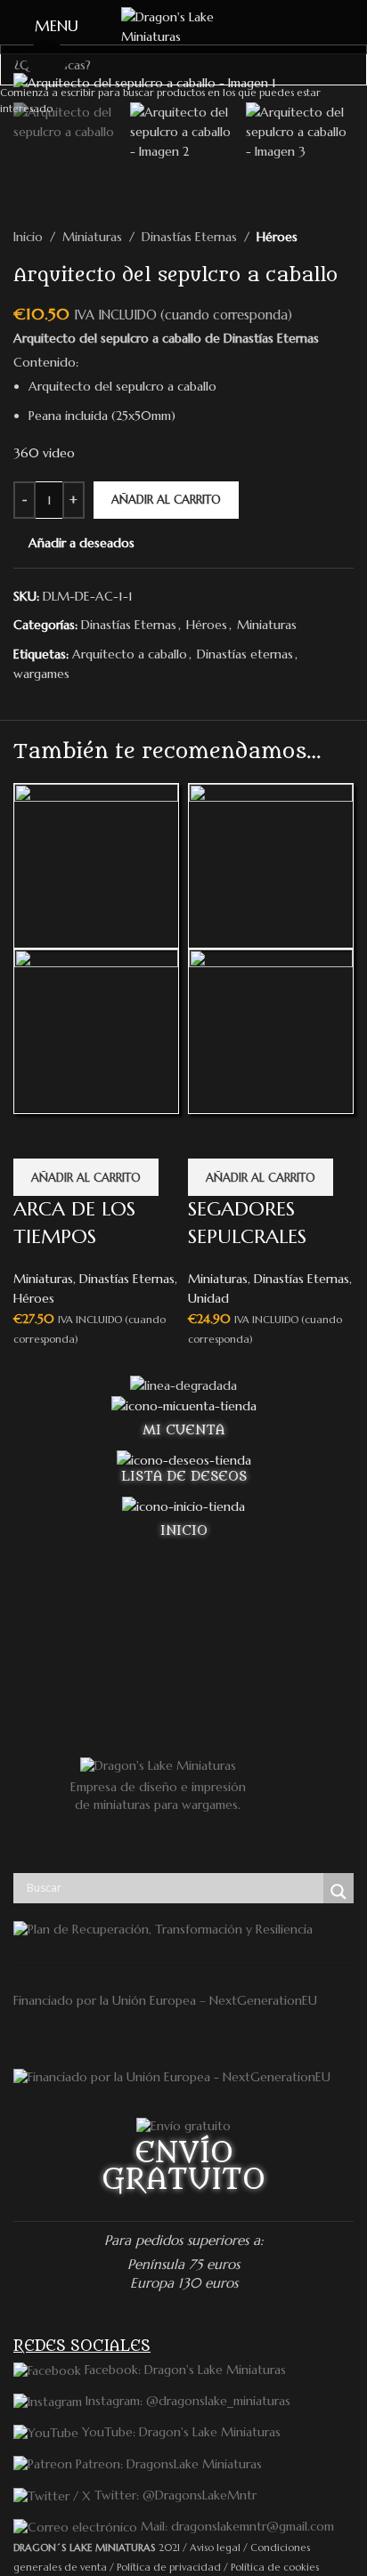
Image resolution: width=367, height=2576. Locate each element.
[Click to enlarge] (47, 60)
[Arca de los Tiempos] (96, 865)
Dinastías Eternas (127, 1279)
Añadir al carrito (166, 500)
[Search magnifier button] (338, 1892)
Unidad (208, 1298)
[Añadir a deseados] (36, 1136)
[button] (86, 1177)
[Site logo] (183, 26)
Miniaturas (43, 1279)
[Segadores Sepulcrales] (271, 865)
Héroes (34, 1298)
